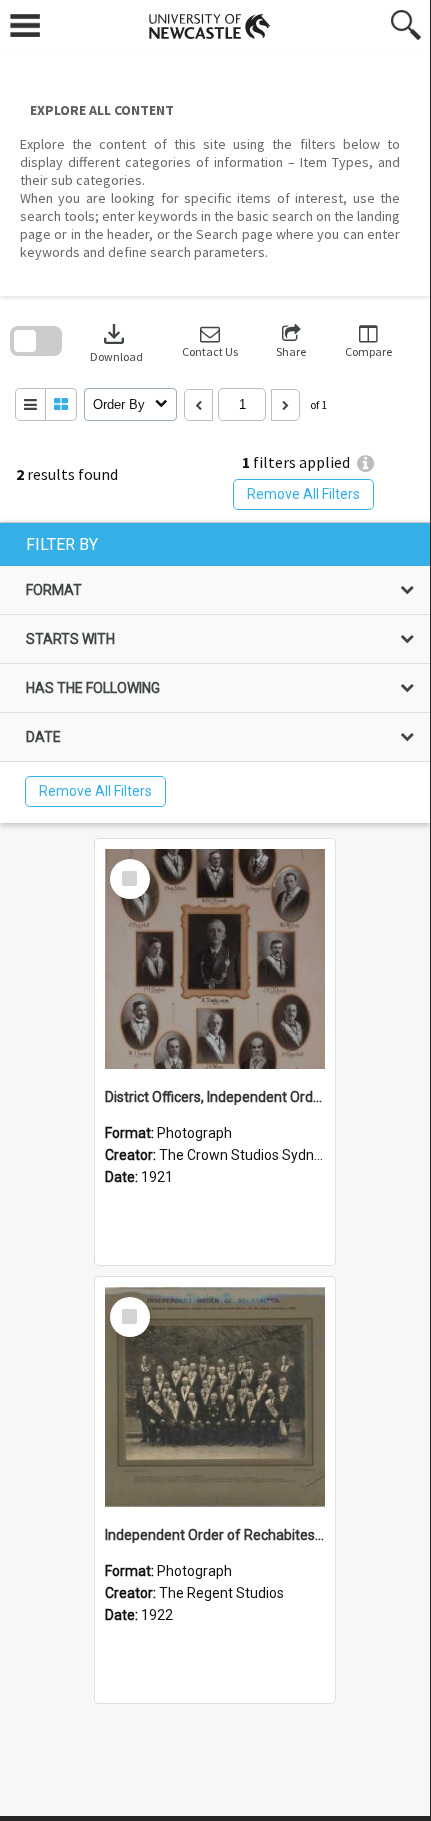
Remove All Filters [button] (303, 494)
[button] (210, 341)
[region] (215, 673)
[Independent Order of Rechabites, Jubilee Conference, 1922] (215, 1397)
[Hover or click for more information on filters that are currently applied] (365, 463)
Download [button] (116, 341)
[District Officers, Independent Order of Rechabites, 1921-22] (215, 959)
